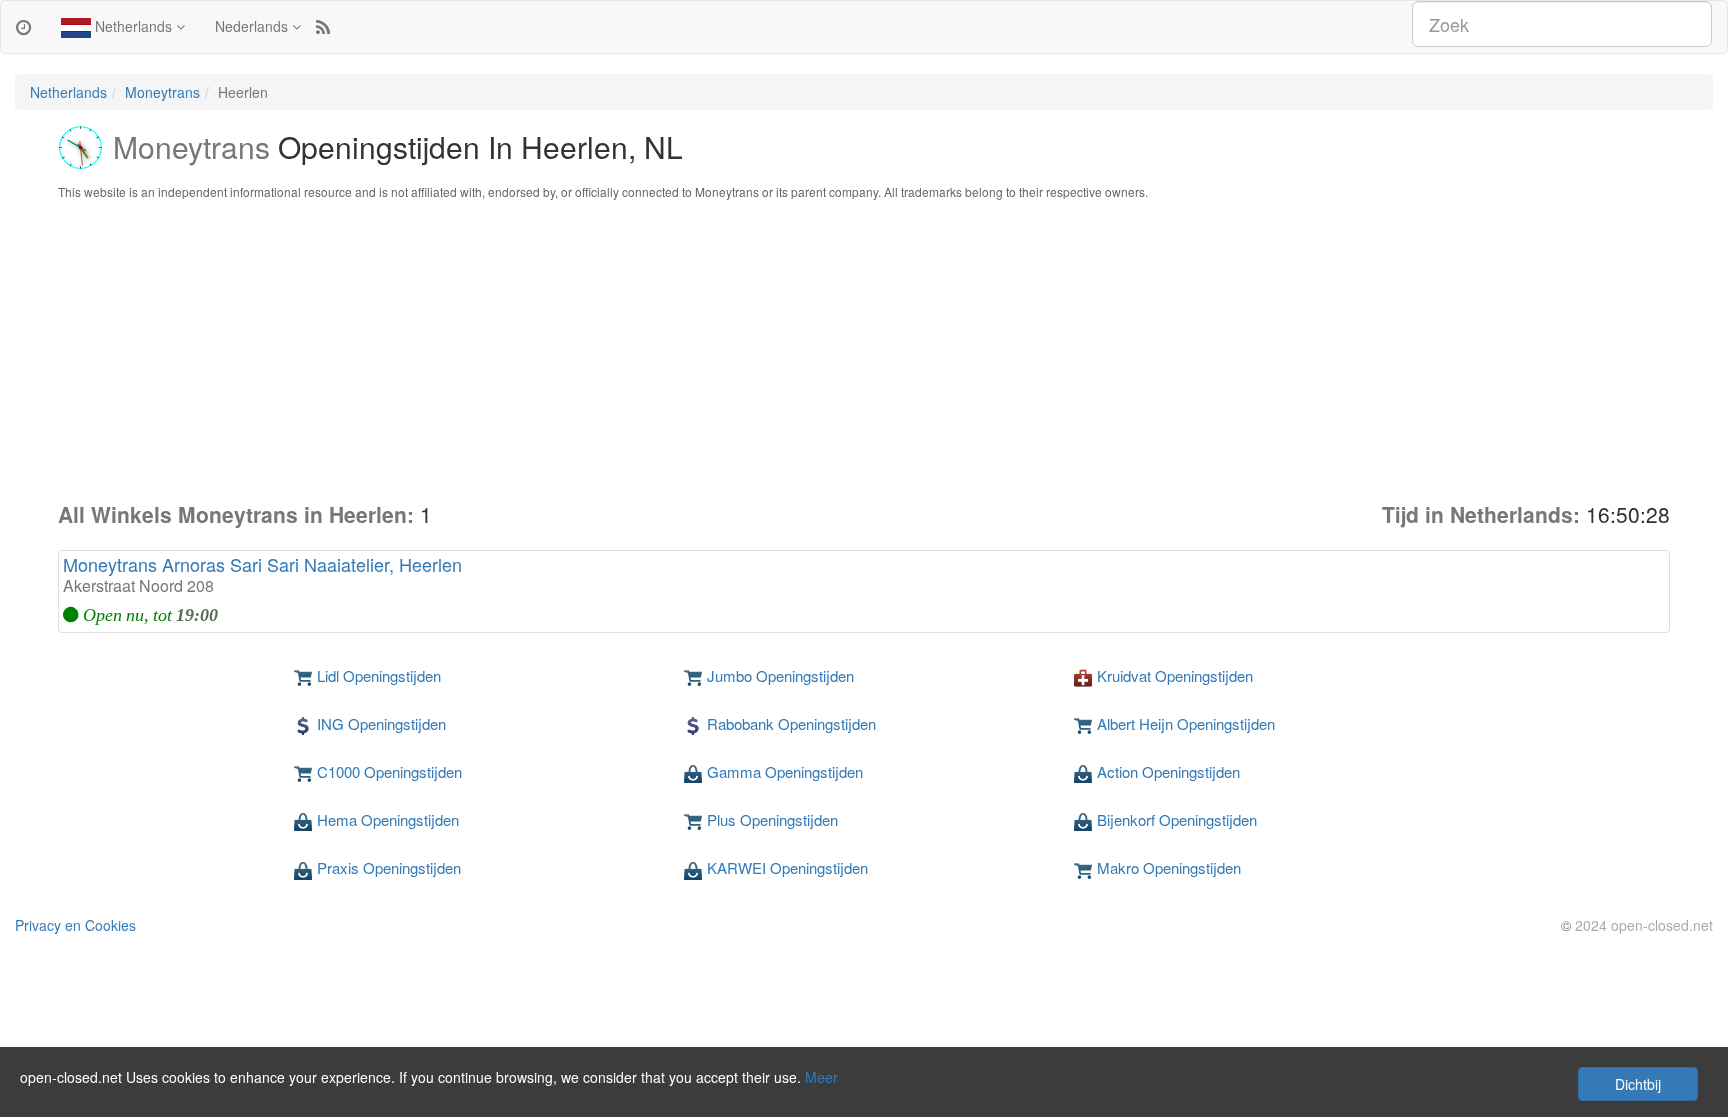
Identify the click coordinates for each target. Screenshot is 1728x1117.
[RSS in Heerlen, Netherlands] (323, 26)
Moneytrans (162, 92)
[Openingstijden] (23, 26)
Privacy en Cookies (75, 925)
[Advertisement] (864, 350)
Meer (821, 1077)
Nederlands (253, 26)
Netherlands (133, 26)
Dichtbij (1638, 1084)
